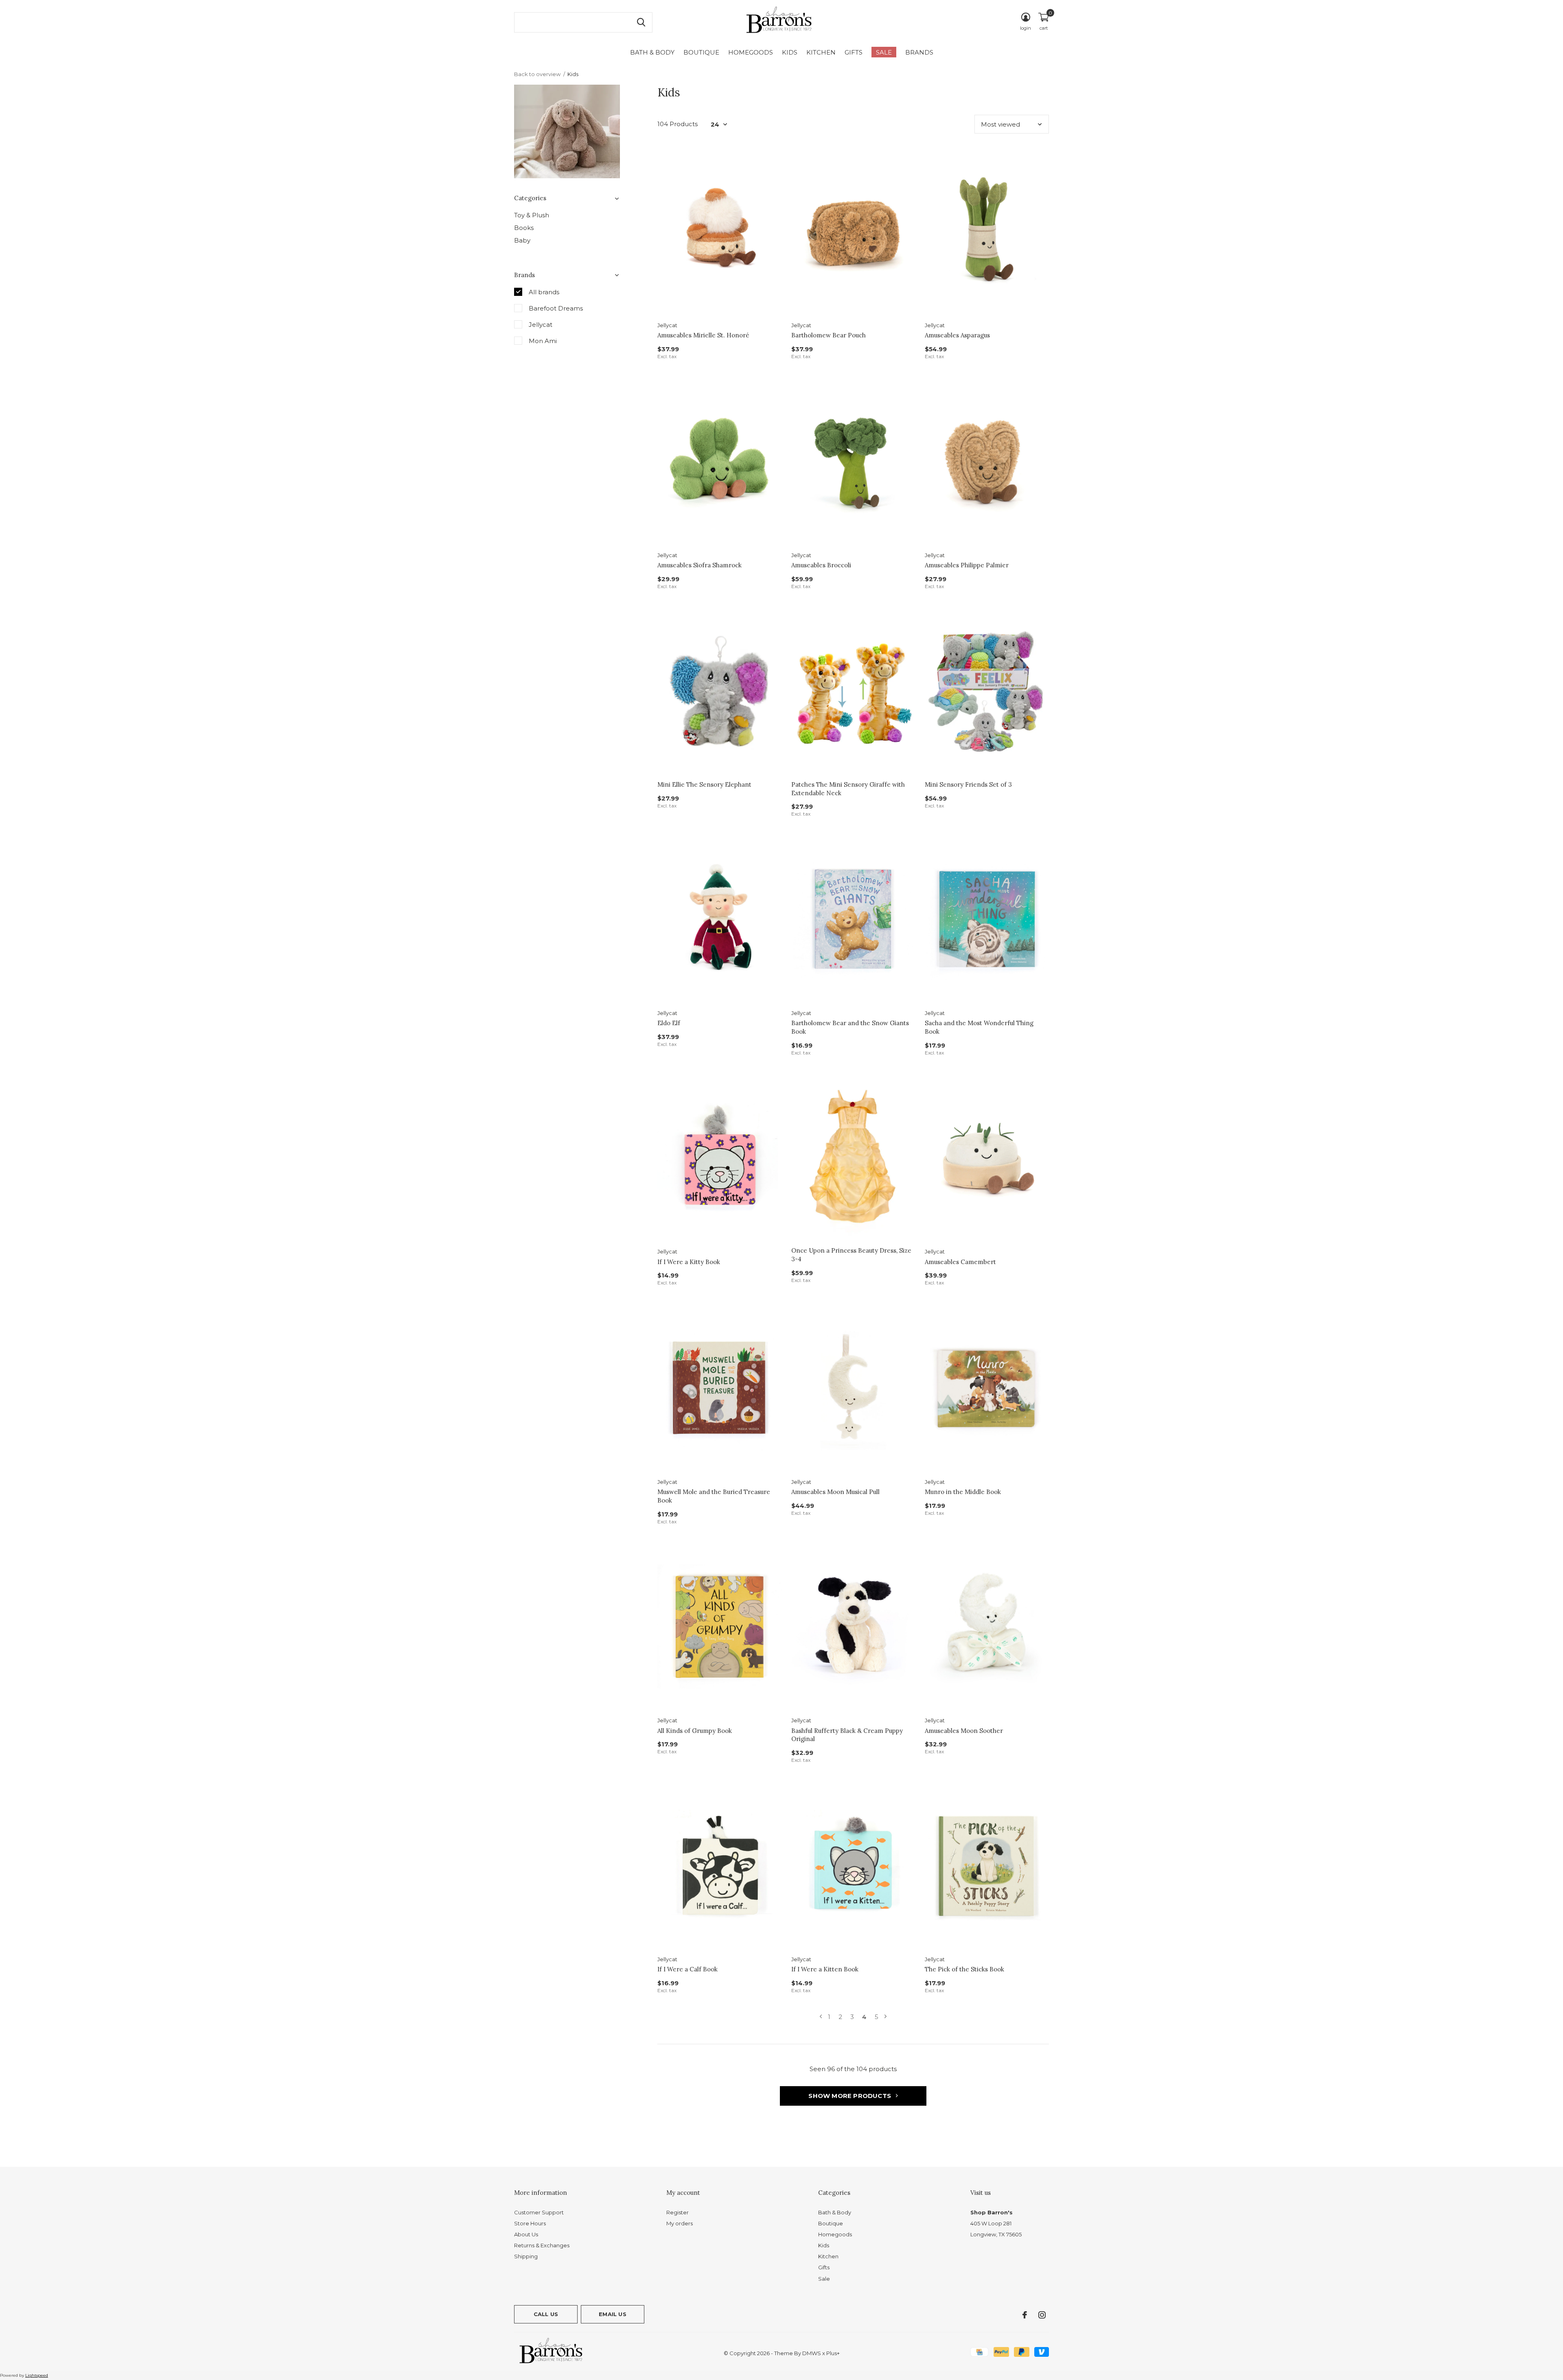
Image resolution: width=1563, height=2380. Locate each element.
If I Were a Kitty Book (689, 1262)
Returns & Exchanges (542, 2245)
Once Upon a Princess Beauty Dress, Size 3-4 (851, 1255)
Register (678, 2212)
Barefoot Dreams (556, 308)
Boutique (701, 52)
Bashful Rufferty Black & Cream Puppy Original (847, 1735)
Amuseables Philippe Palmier (967, 565)
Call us (546, 2314)
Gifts (854, 52)
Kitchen (821, 52)
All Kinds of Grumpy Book (695, 1731)
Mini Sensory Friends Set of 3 (968, 784)
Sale (884, 52)
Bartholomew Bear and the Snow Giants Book (850, 1027)
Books (524, 228)
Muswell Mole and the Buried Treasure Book (714, 1496)
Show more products (850, 2096)
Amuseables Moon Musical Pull (835, 1492)
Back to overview (537, 74)
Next (885, 2017)
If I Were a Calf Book (687, 1969)
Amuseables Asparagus (957, 335)
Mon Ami (543, 341)
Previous (821, 2017)
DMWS (812, 2353)
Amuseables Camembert (960, 1262)
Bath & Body (652, 52)
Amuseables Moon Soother (964, 1731)
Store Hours (530, 2223)
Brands (919, 52)
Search (641, 22)
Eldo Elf (669, 1023)
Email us (612, 2314)
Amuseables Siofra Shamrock (699, 565)
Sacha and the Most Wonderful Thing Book (979, 1027)
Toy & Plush (532, 215)
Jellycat (541, 325)
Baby (522, 240)
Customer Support (539, 2212)
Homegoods (751, 52)
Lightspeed (37, 2375)
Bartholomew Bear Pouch (829, 335)
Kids (790, 52)
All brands (544, 292)
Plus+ (833, 2353)
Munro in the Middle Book (963, 1492)
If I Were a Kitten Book (825, 1969)
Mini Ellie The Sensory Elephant (704, 784)
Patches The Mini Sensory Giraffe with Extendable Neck (848, 789)
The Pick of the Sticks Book (964, 1969)
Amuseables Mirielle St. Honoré (703, 335)
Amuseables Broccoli (821, 565)
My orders (680, 2223)
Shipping (526, 2256)
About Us (526, 2234)
